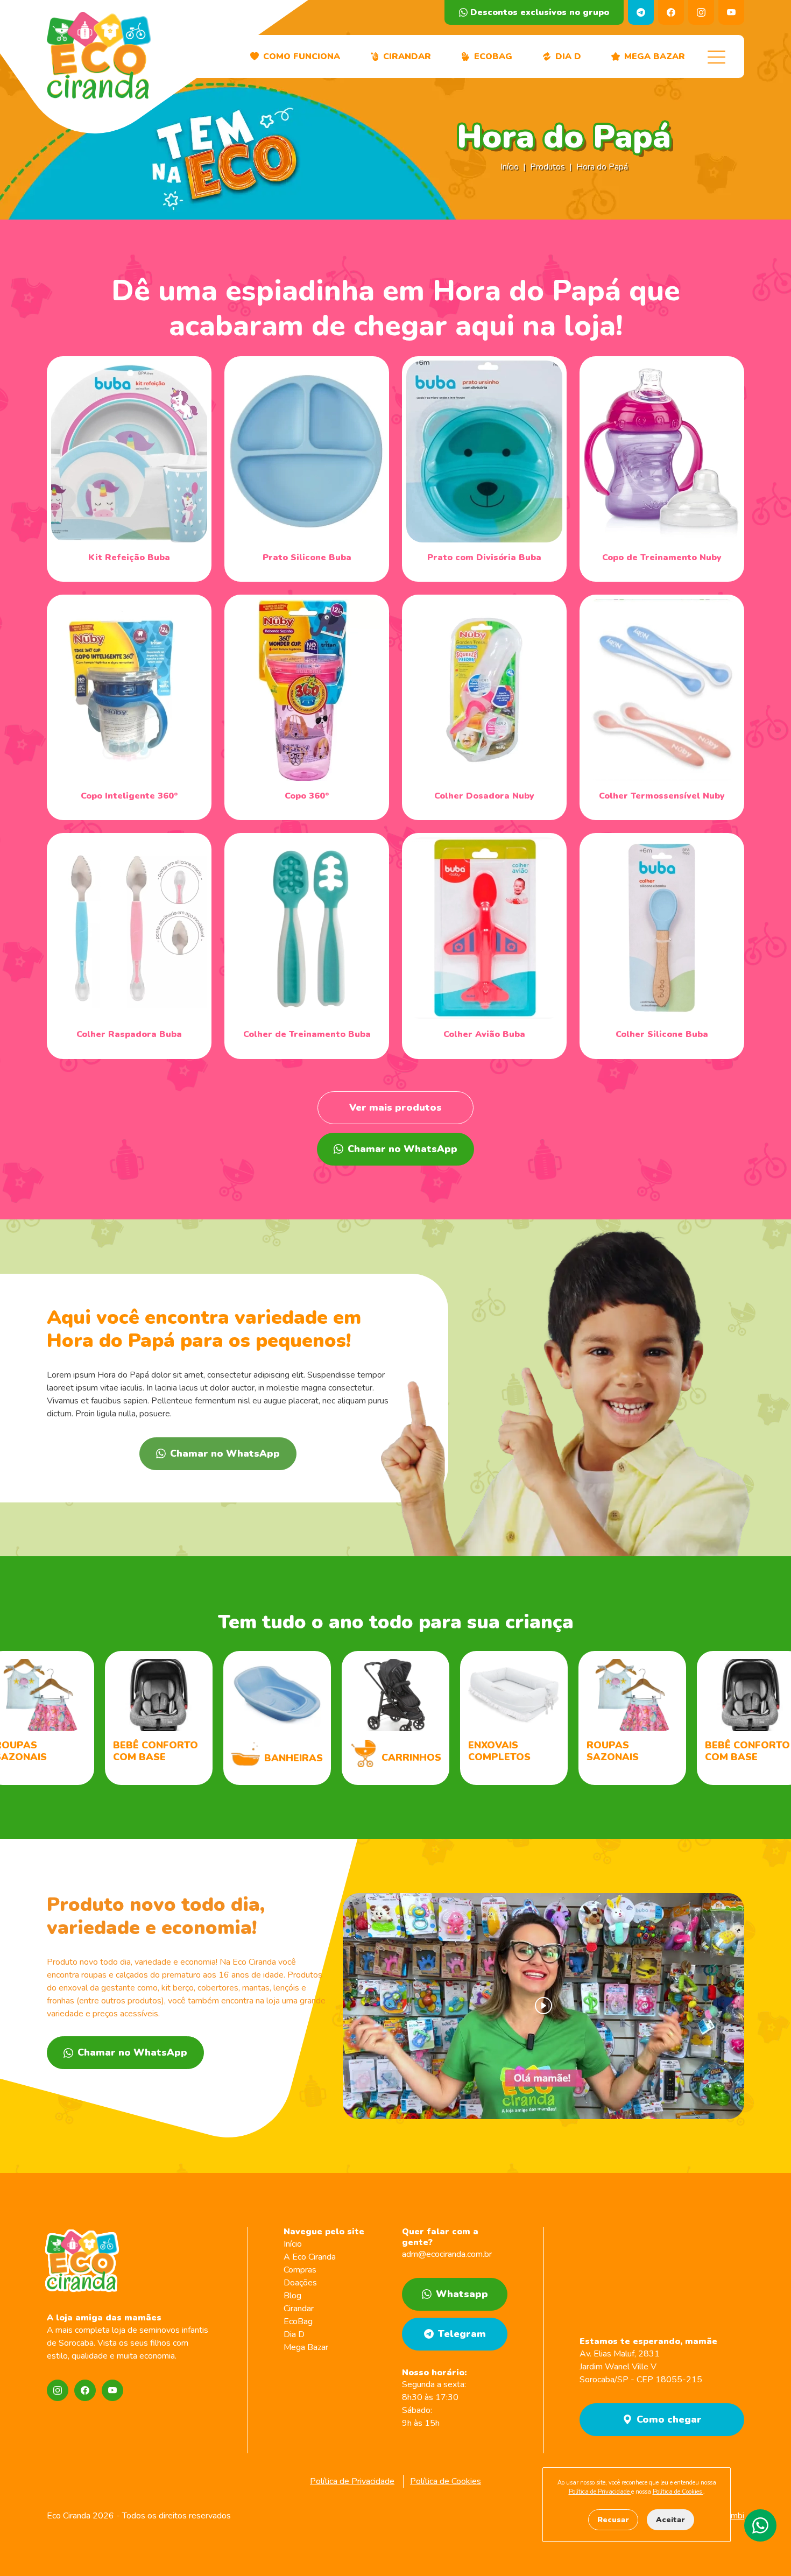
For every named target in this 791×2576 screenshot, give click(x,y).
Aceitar (670, 2520)
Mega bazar (655, 57)
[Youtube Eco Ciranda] (112, 2390)
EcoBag (493, 57)
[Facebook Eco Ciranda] (85, 2390)
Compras (300, 2270)
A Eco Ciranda (310, 2257)
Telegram (462, 2334)
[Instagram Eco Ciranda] (58, 2390)
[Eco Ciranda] (98, 57)
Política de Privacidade (352, 2481)
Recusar (613, 2520)
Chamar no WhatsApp (402, 1149)
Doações (300, 2283)
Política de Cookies (446, 2481)
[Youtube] (731, 12)
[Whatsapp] (760, 2525)
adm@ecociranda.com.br (447, 2254)
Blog (292, 2296)
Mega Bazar (306, 2347)
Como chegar (669, 2419)
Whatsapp (462, 2294)
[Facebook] (671, 12)
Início (510, 167)
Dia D (294, 2334)
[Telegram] (641, 12)
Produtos (548, 167)
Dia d (568, 57)
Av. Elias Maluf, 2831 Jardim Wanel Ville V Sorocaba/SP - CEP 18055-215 (641, 2367)
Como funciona (302, 57)
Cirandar (407, 57)
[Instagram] (701, 12)
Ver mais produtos (395, 1107)
